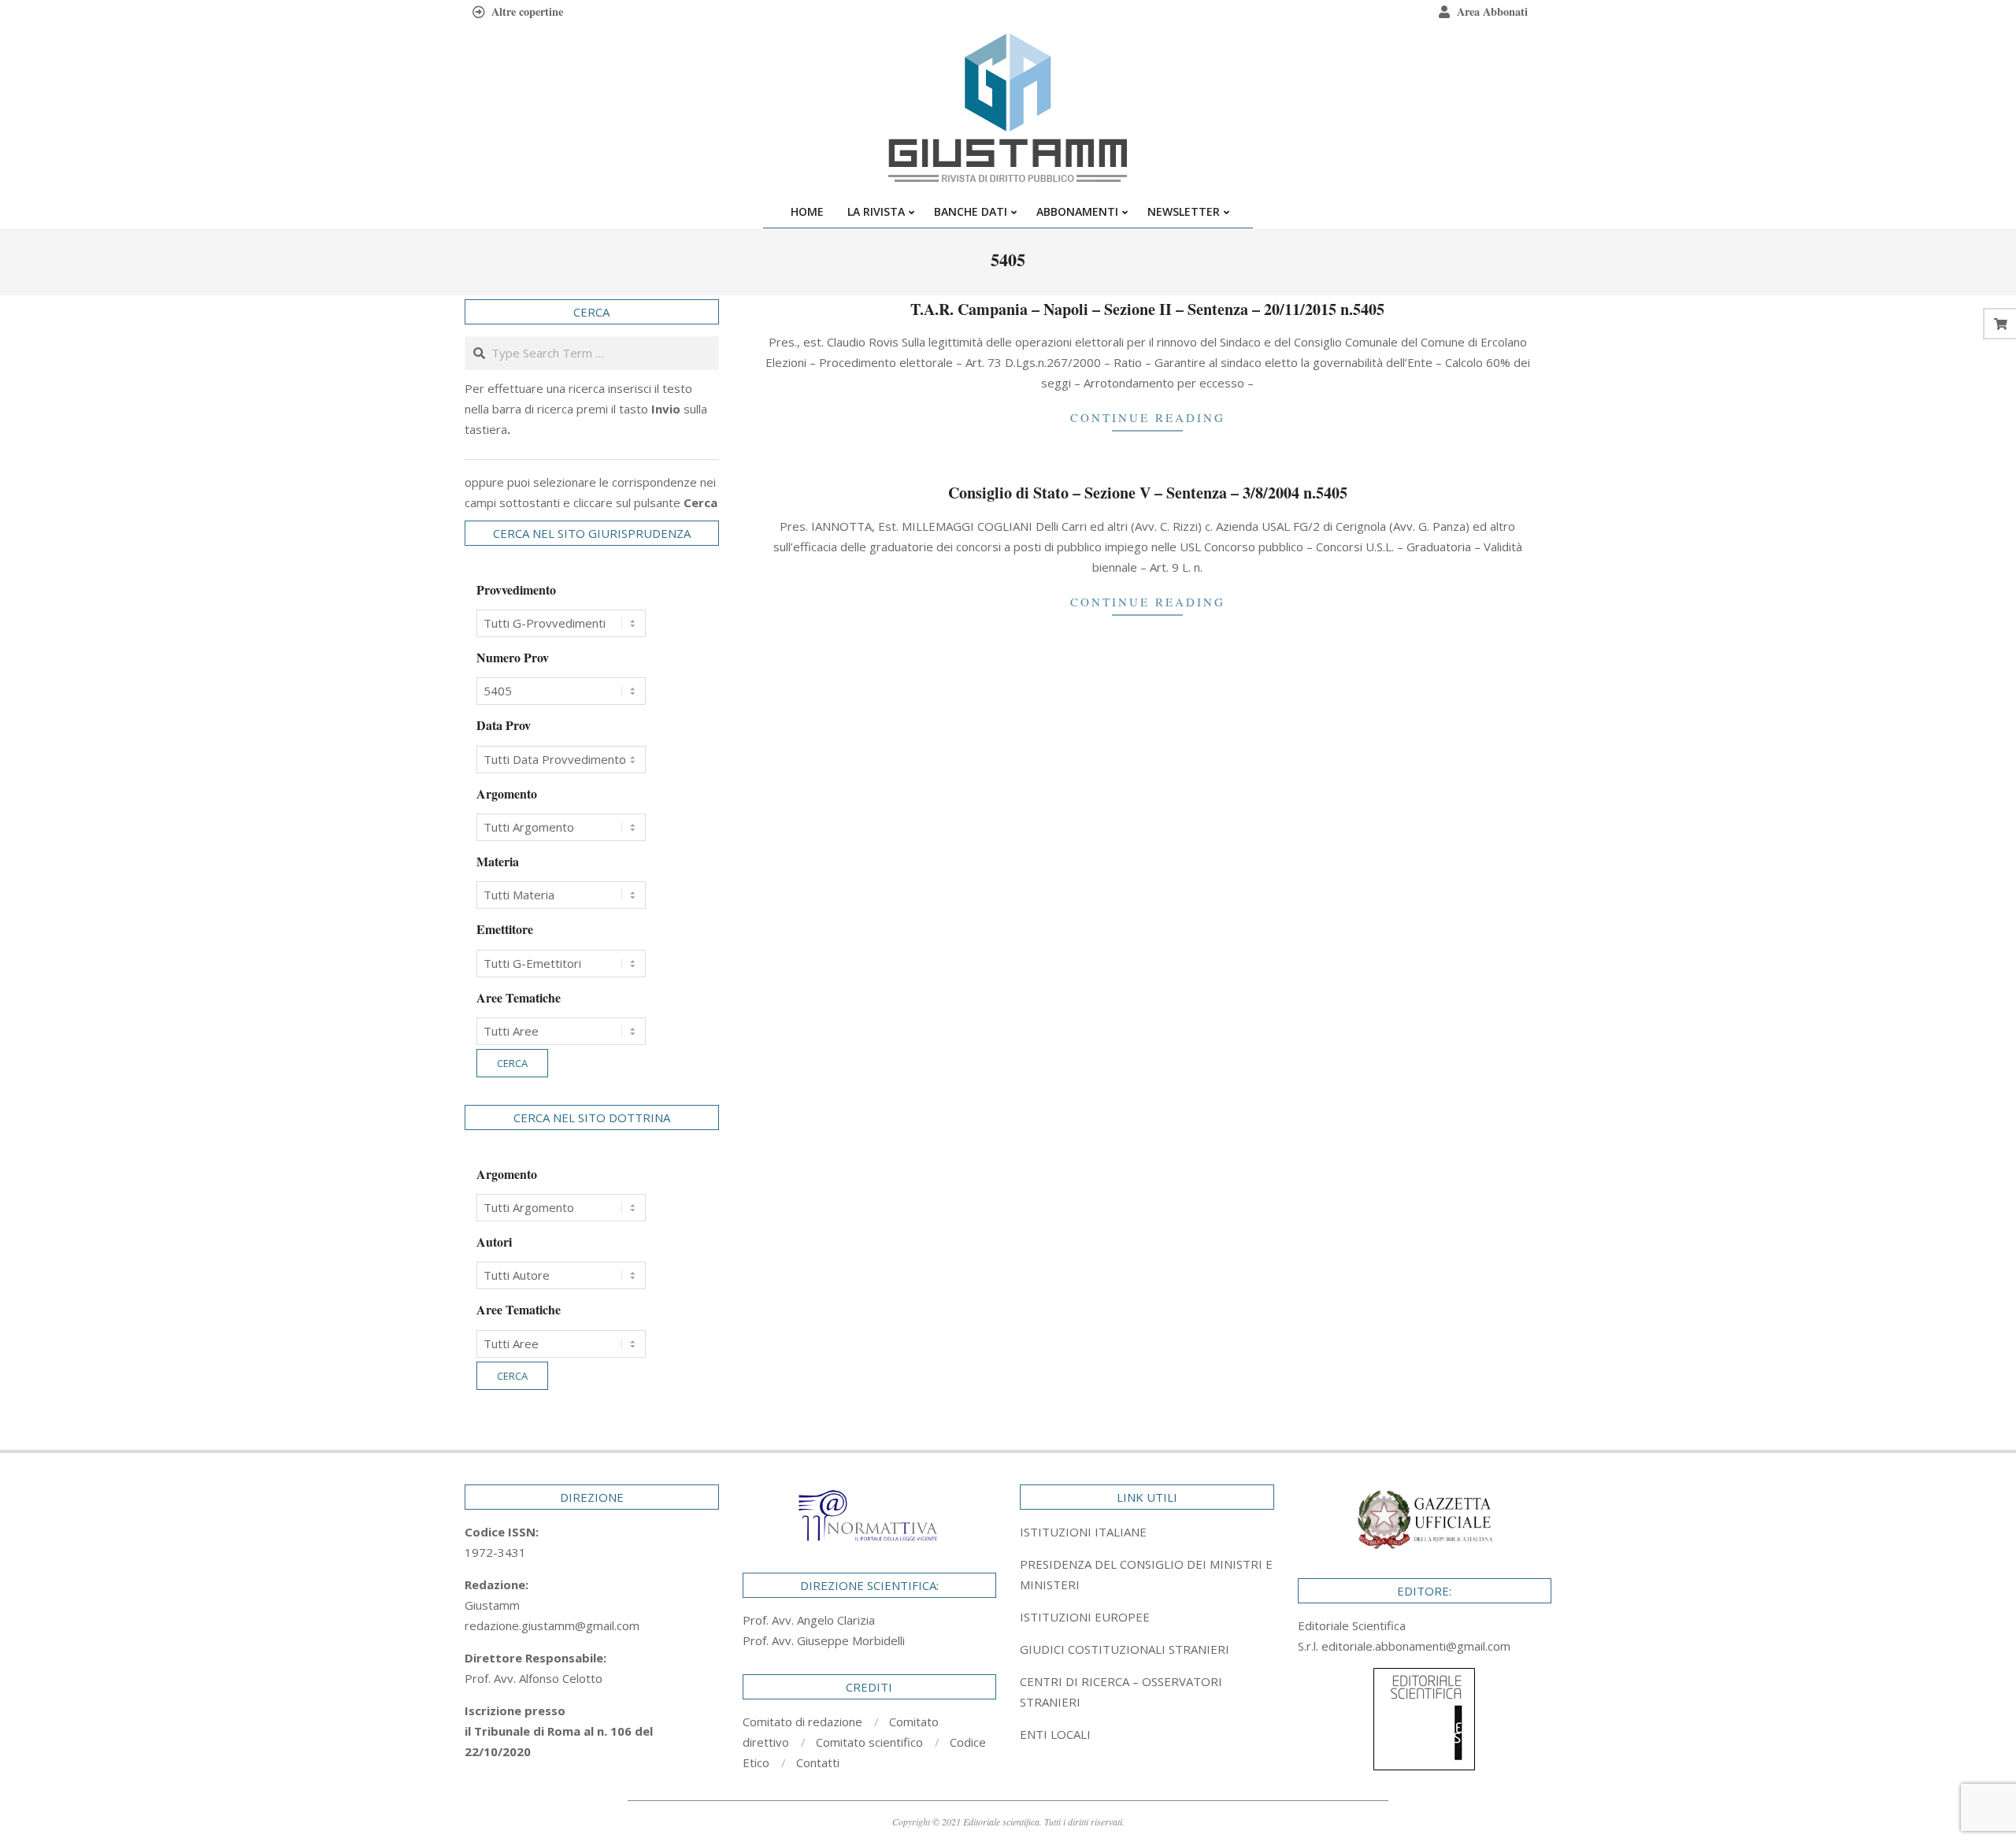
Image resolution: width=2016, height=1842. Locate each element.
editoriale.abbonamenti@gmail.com (1416, 1646)
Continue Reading (1148, 417)
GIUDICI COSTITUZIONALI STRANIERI (1125, 1649)
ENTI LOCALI (1055, 1734)
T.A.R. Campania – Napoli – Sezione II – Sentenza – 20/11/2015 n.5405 (1147, 309)
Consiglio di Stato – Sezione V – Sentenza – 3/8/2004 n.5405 (1148, 493)
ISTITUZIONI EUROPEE (1085, 1617)
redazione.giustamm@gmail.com (552, 1625)
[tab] (1147, 1574)
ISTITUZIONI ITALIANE (1083, 1532)
